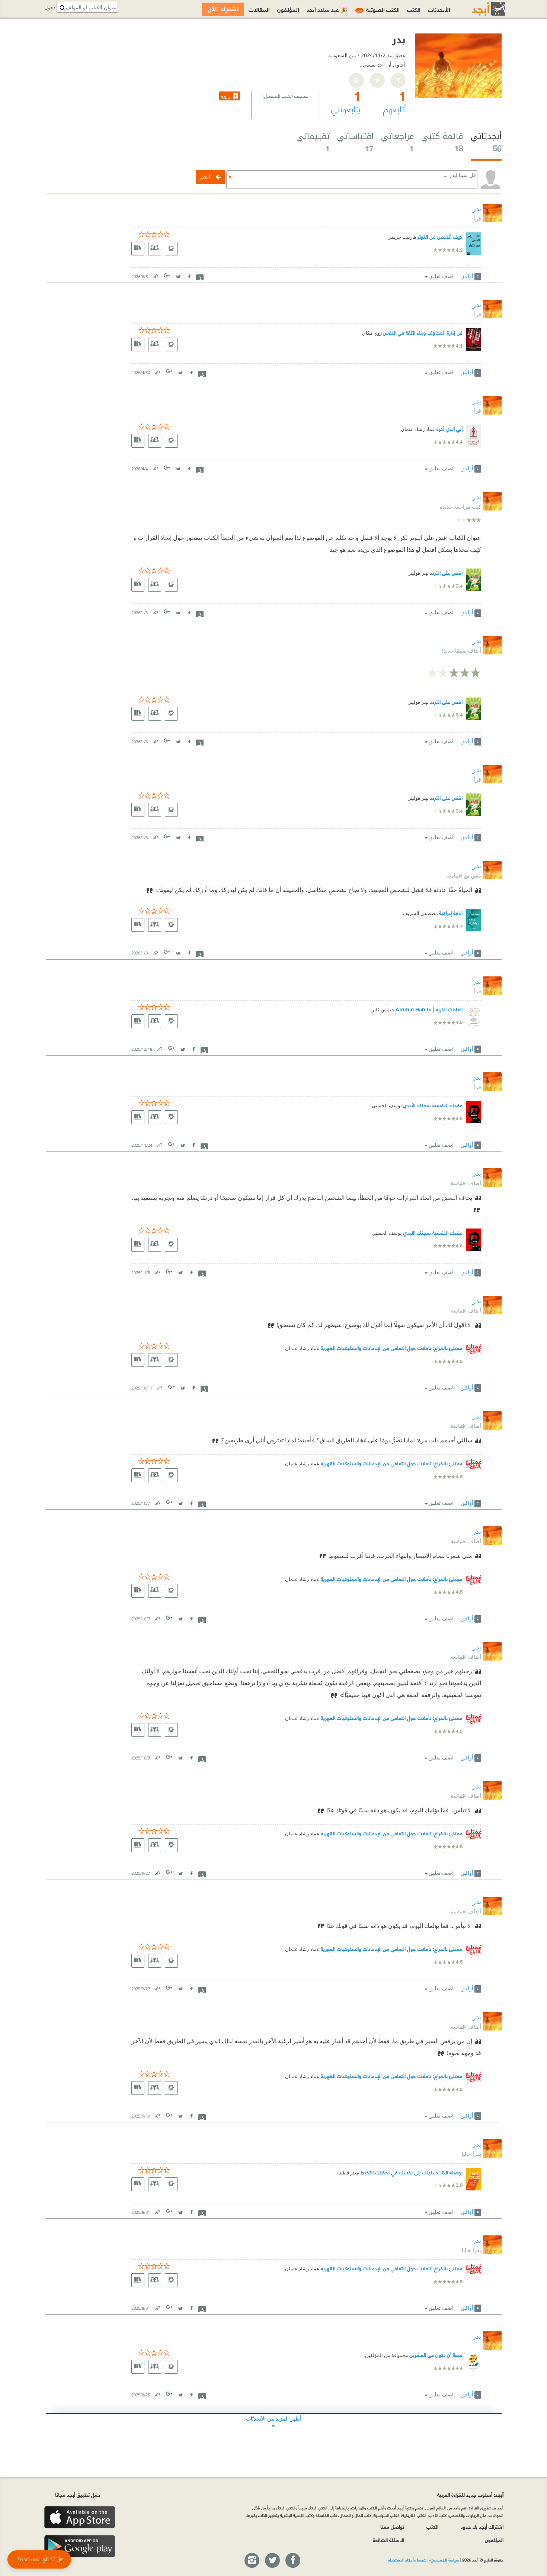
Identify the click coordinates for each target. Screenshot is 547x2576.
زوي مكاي (372, 333)
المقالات (259, 9)
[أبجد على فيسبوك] (292, 2561)
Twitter (178, 275)
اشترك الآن (223, 9)
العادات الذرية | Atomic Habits (429, 1009)
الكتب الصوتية (378, 9)
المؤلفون (288, 9)
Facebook (189, 275)
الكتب (414, 9)
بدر (477, 209)
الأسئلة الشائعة (388, 2540)
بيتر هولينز (418, 573)
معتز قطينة (348, 2173)
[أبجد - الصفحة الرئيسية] (479, 9)
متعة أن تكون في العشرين (436, 2355)
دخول (50, 8)
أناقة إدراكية (451, 913)
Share (200, 277)
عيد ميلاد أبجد (327, 9)
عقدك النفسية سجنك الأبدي (433, 1105)
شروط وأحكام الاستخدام (407, 2560)
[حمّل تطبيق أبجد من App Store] (80, 2517)
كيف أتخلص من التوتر (440, 236)
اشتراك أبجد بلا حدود (482, 2526)
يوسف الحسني (387, 1106)
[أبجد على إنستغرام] (252, 2561)
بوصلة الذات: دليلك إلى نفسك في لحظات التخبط (411, 2172)
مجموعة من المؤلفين (387, 2355)
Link (155, 275)
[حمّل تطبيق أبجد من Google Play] (80, 2546)
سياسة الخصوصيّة (444, 2560)
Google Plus (167, 275)
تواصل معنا (392, 2526)
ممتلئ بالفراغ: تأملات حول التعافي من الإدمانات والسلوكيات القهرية (392, 1348)
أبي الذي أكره (450, 429)
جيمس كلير (383, 1010)
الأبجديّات (439, 9)
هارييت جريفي (402, 237)
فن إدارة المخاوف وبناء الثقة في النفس (423, 332)
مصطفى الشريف (420, 913)
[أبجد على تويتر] (272, 2561)
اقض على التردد (446, 572)
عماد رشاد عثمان (418, 429)
